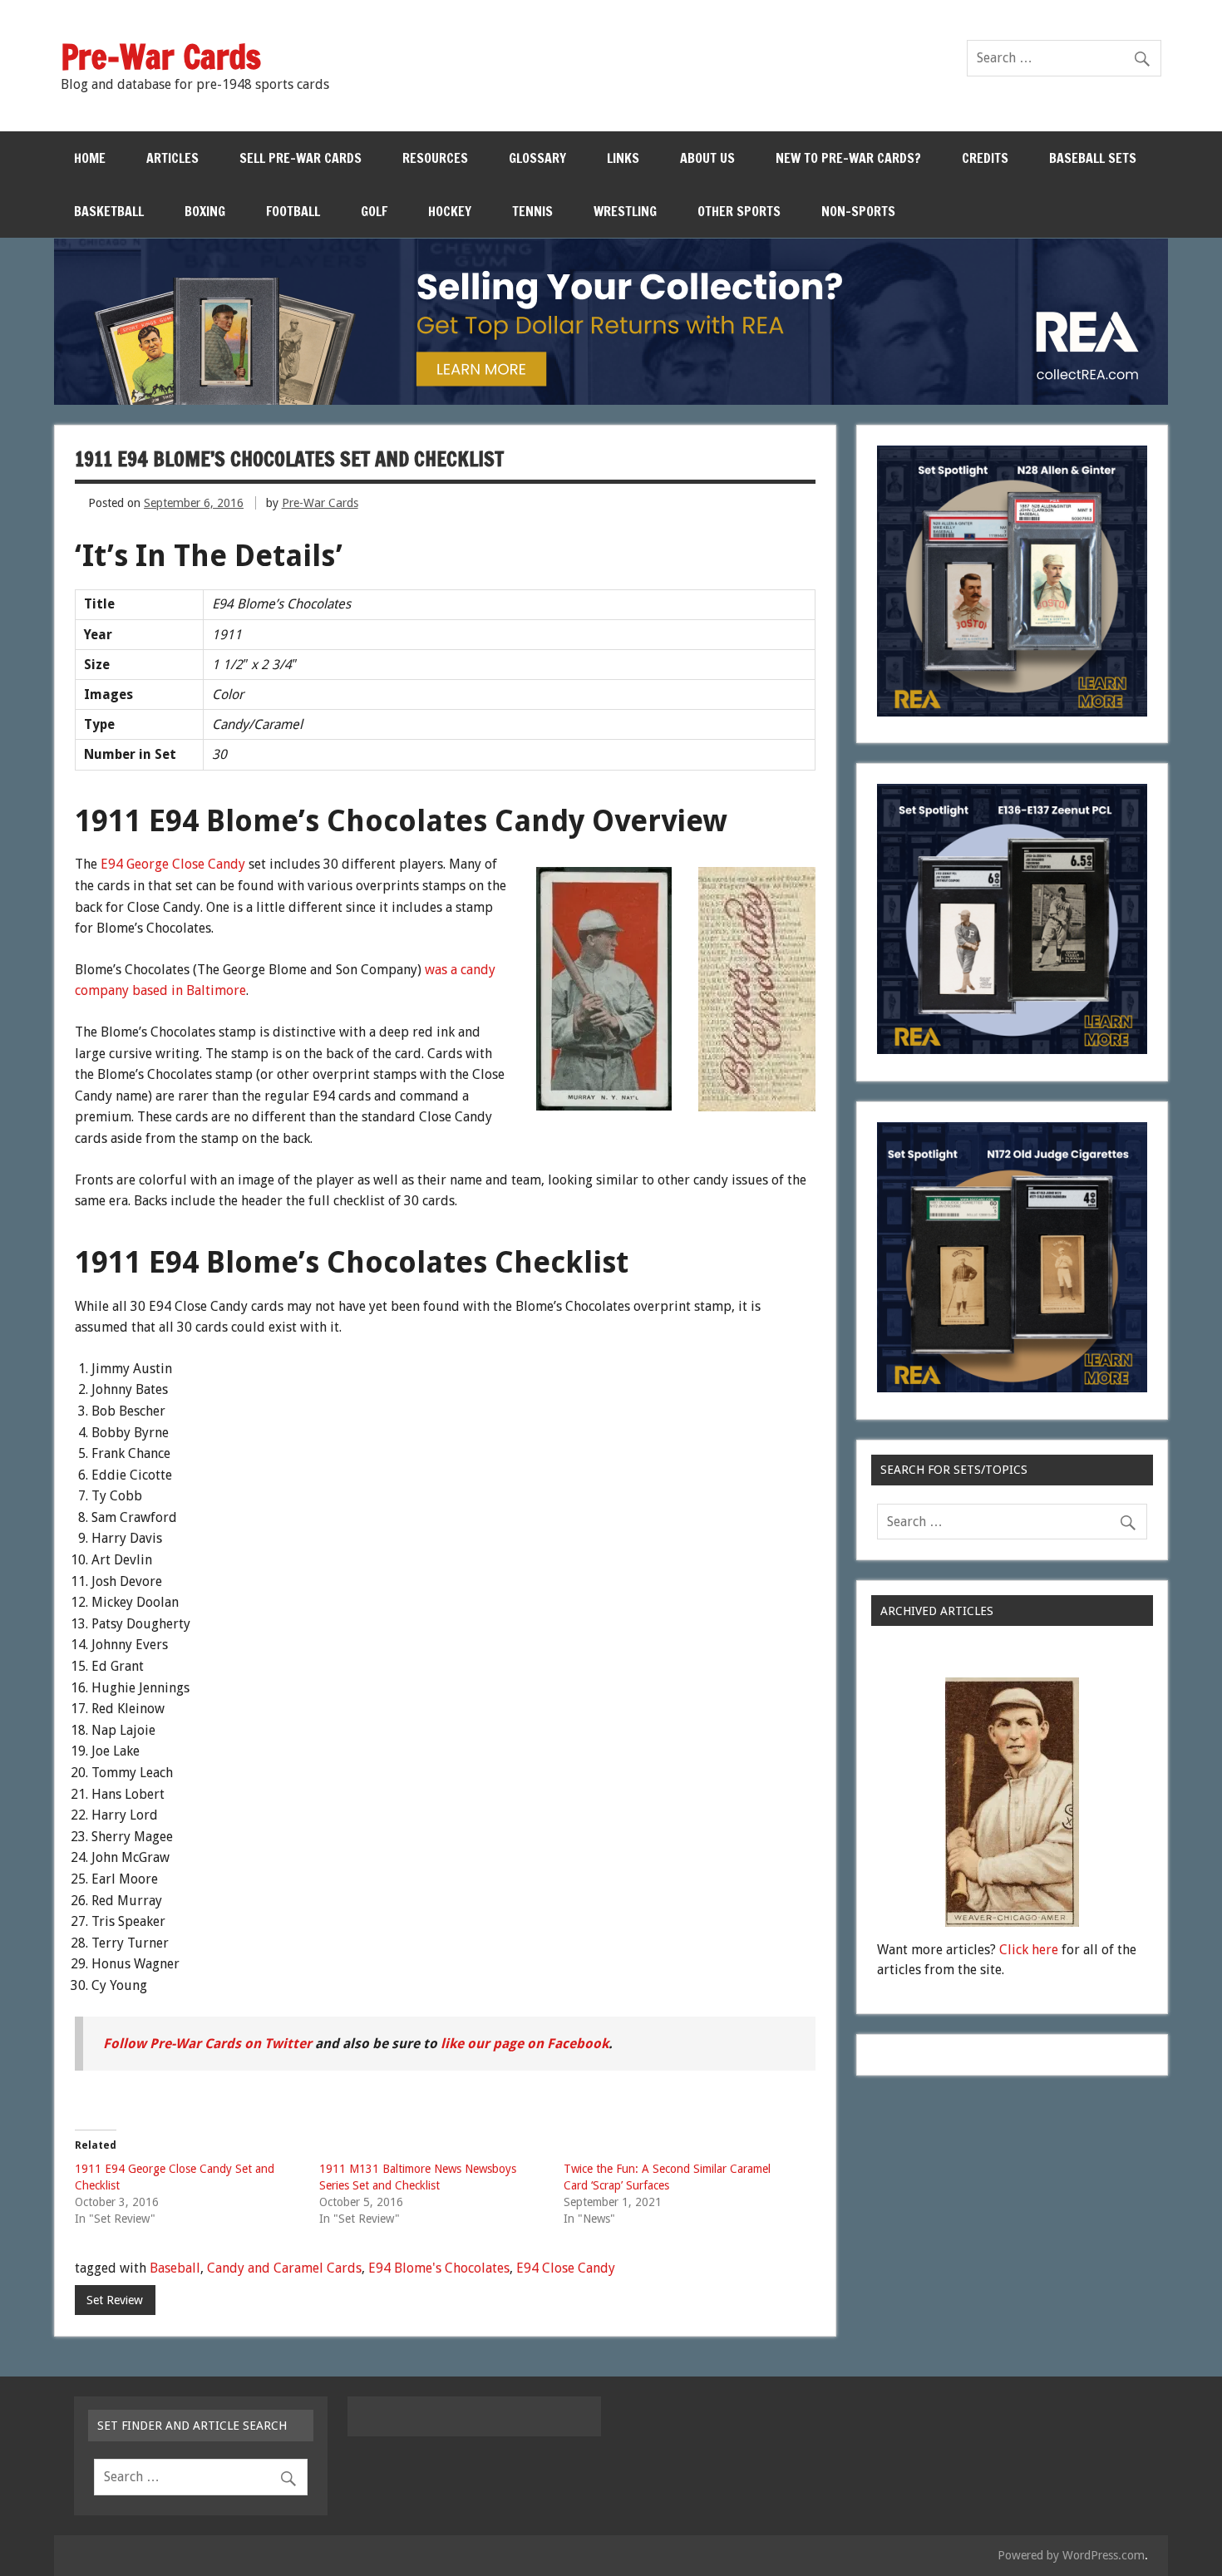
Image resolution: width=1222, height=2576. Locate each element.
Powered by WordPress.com (1071, 2555)
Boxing (205, 211)
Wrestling (625, 211)
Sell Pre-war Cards (301, 158)
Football (293, 211)
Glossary (537, 158)
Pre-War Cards (320, 503)
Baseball (175, 2268)
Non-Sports (858, 211)
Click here (1029, 1950)
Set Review (115, 2300)
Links (623, 158)
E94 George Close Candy (173, 864)
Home (90, 158)
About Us (707, 158)
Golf (374, 211)
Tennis (532, 211)
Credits (985, 158)
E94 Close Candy (566, 2268)
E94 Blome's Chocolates (439, 2268)
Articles (172, 158)
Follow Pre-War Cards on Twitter (207, 2044)
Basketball (109, 211)
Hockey (450, 211)
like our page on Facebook (525, 2044)
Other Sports (739, 211)
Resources (435, 158)
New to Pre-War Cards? (848, 158)
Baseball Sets (1093, 158)
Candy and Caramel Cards (284, 2268)
